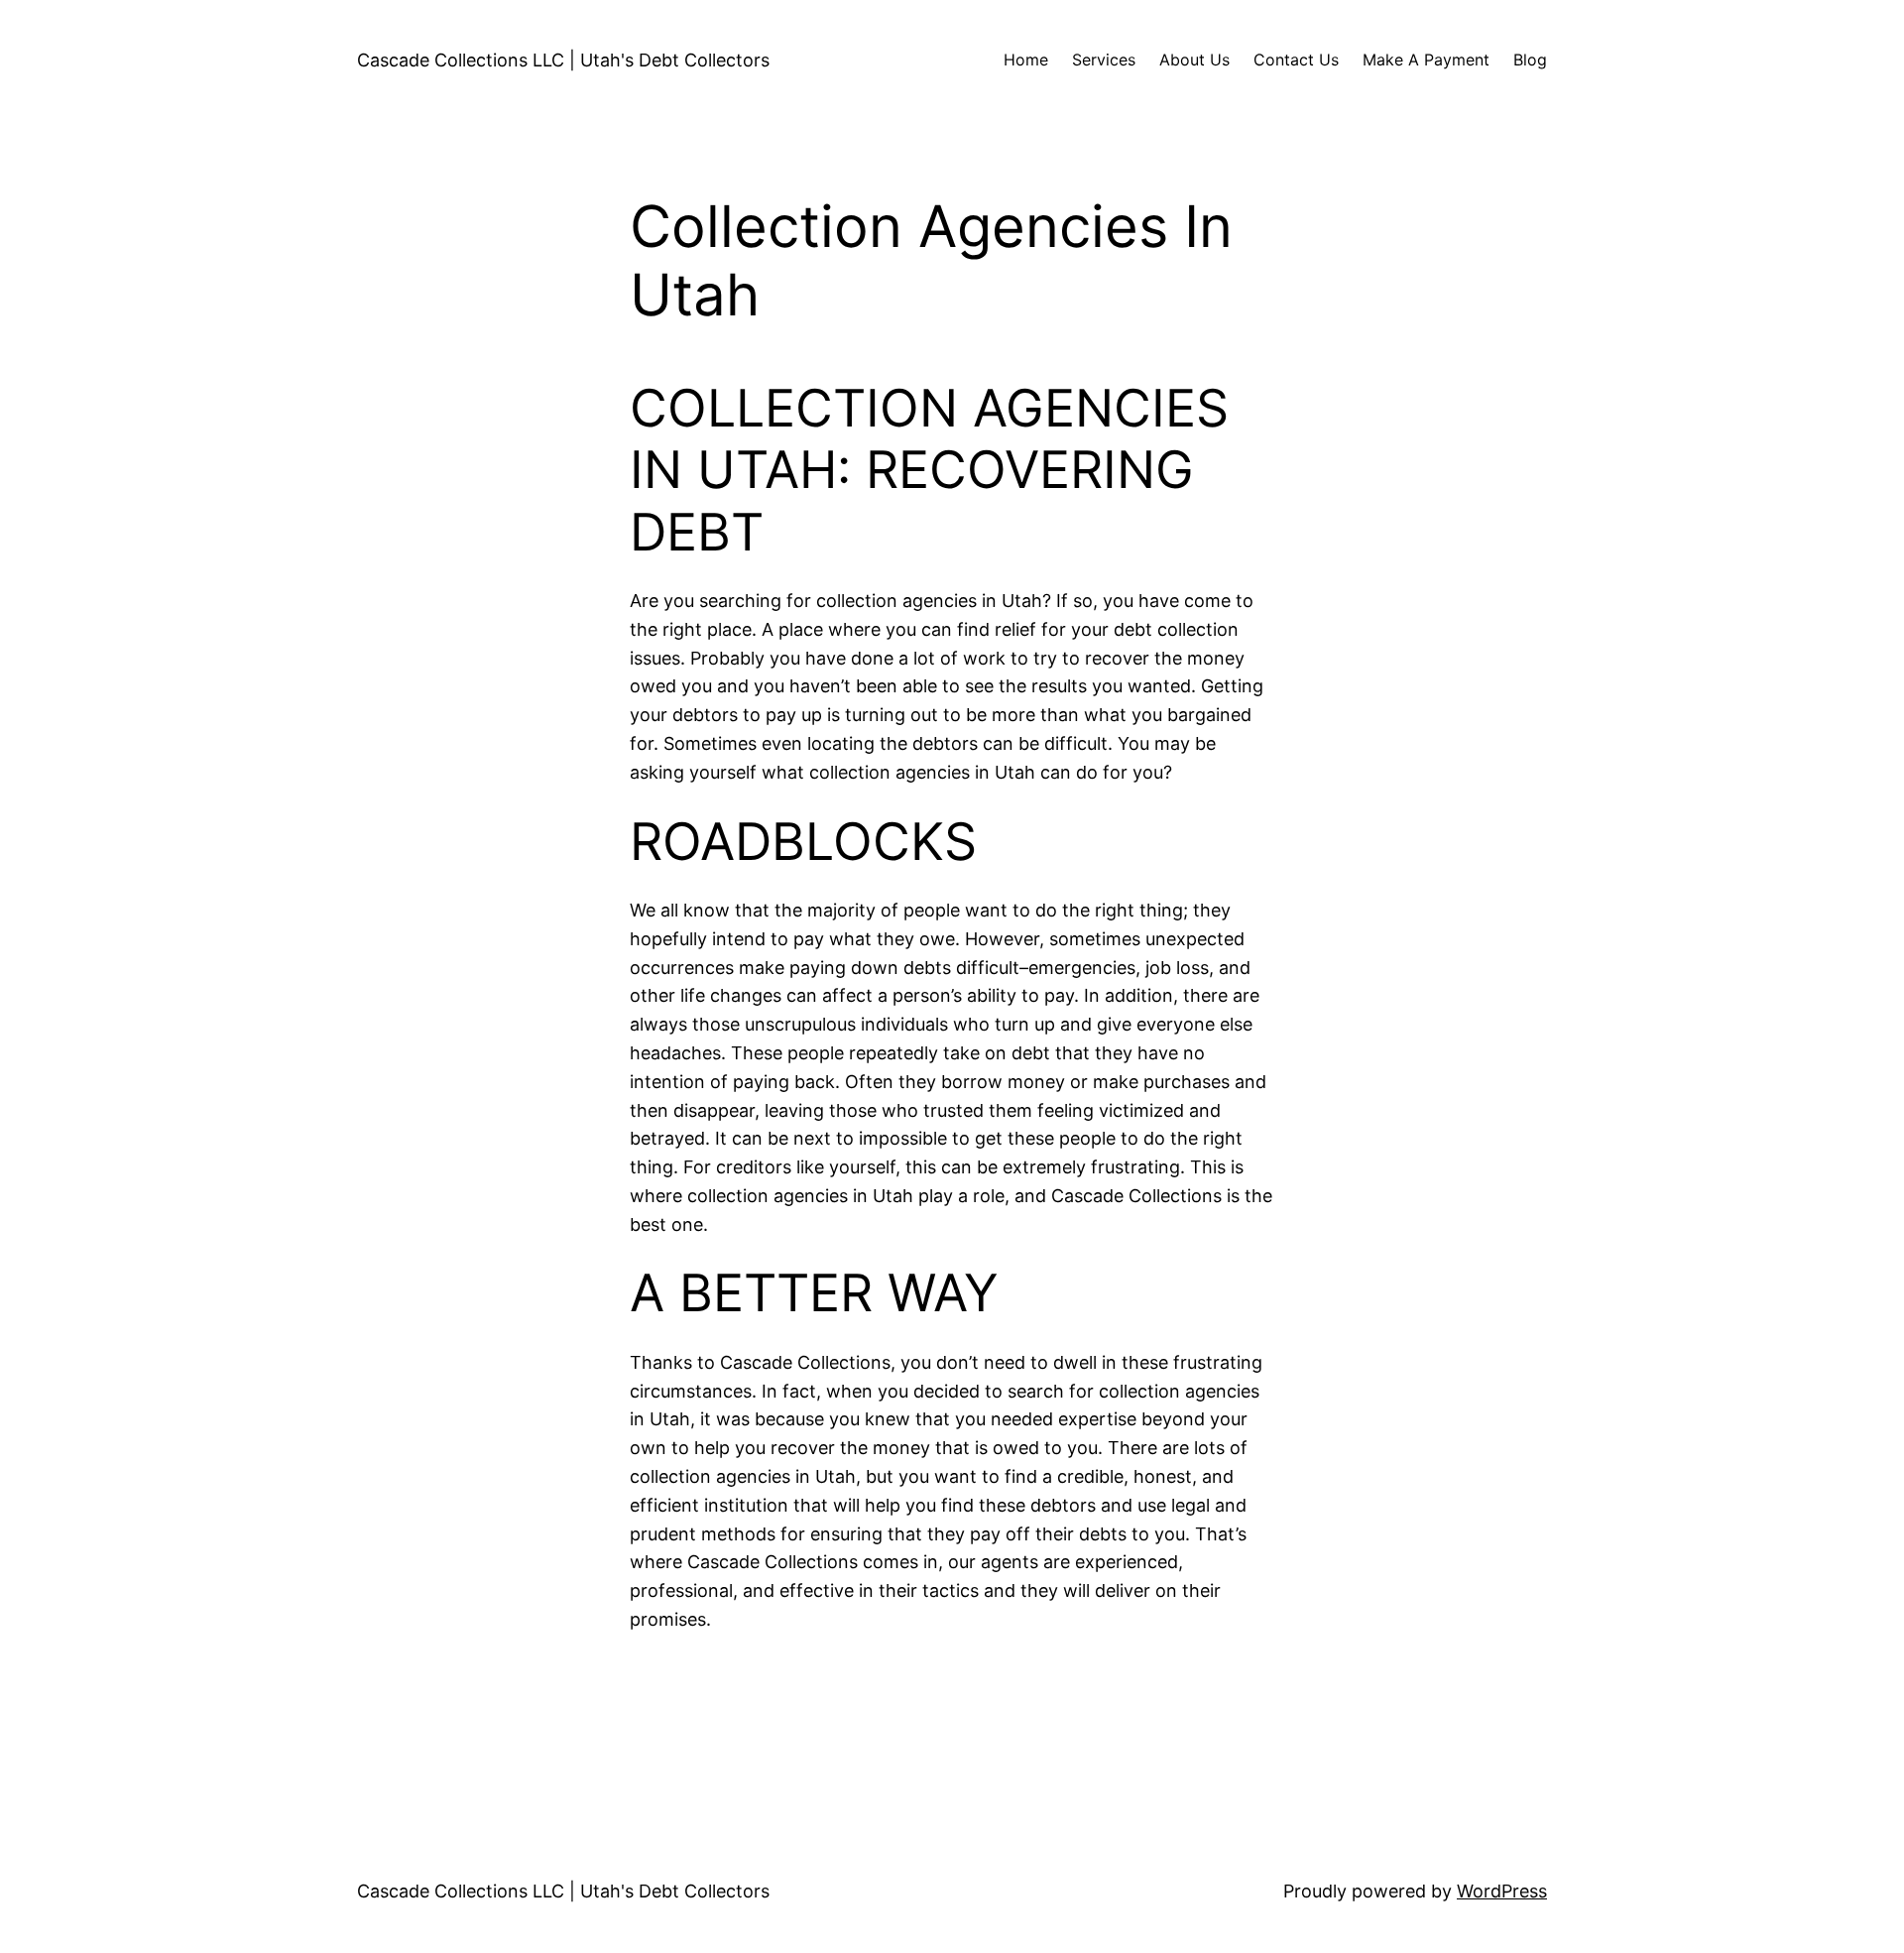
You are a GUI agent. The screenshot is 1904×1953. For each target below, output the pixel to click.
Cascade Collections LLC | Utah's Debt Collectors (563, 60)
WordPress (1502, 1891)
